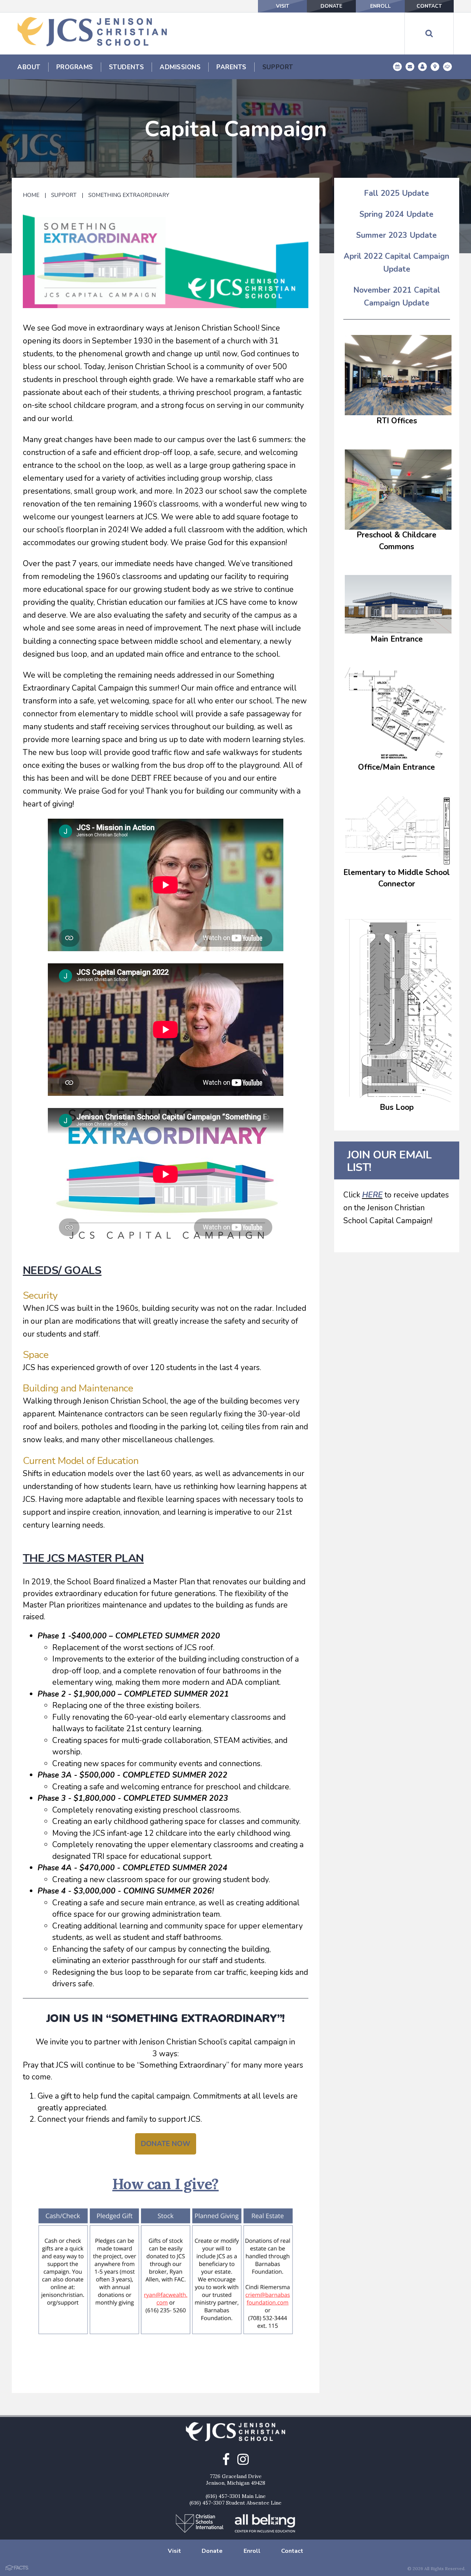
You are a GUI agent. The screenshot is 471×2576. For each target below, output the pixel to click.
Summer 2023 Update (396, 235)
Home (31, 195)
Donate (331, 6)
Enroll (380, 6)
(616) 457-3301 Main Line (236, 2496)
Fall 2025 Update (396, 193)
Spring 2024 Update (396, 214)
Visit (283, 6)
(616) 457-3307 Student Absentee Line (235, 2503)
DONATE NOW (166, 2144)
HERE (372, 1195)
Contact (429, 6)
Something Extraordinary (129, 195)
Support (64, 195)
